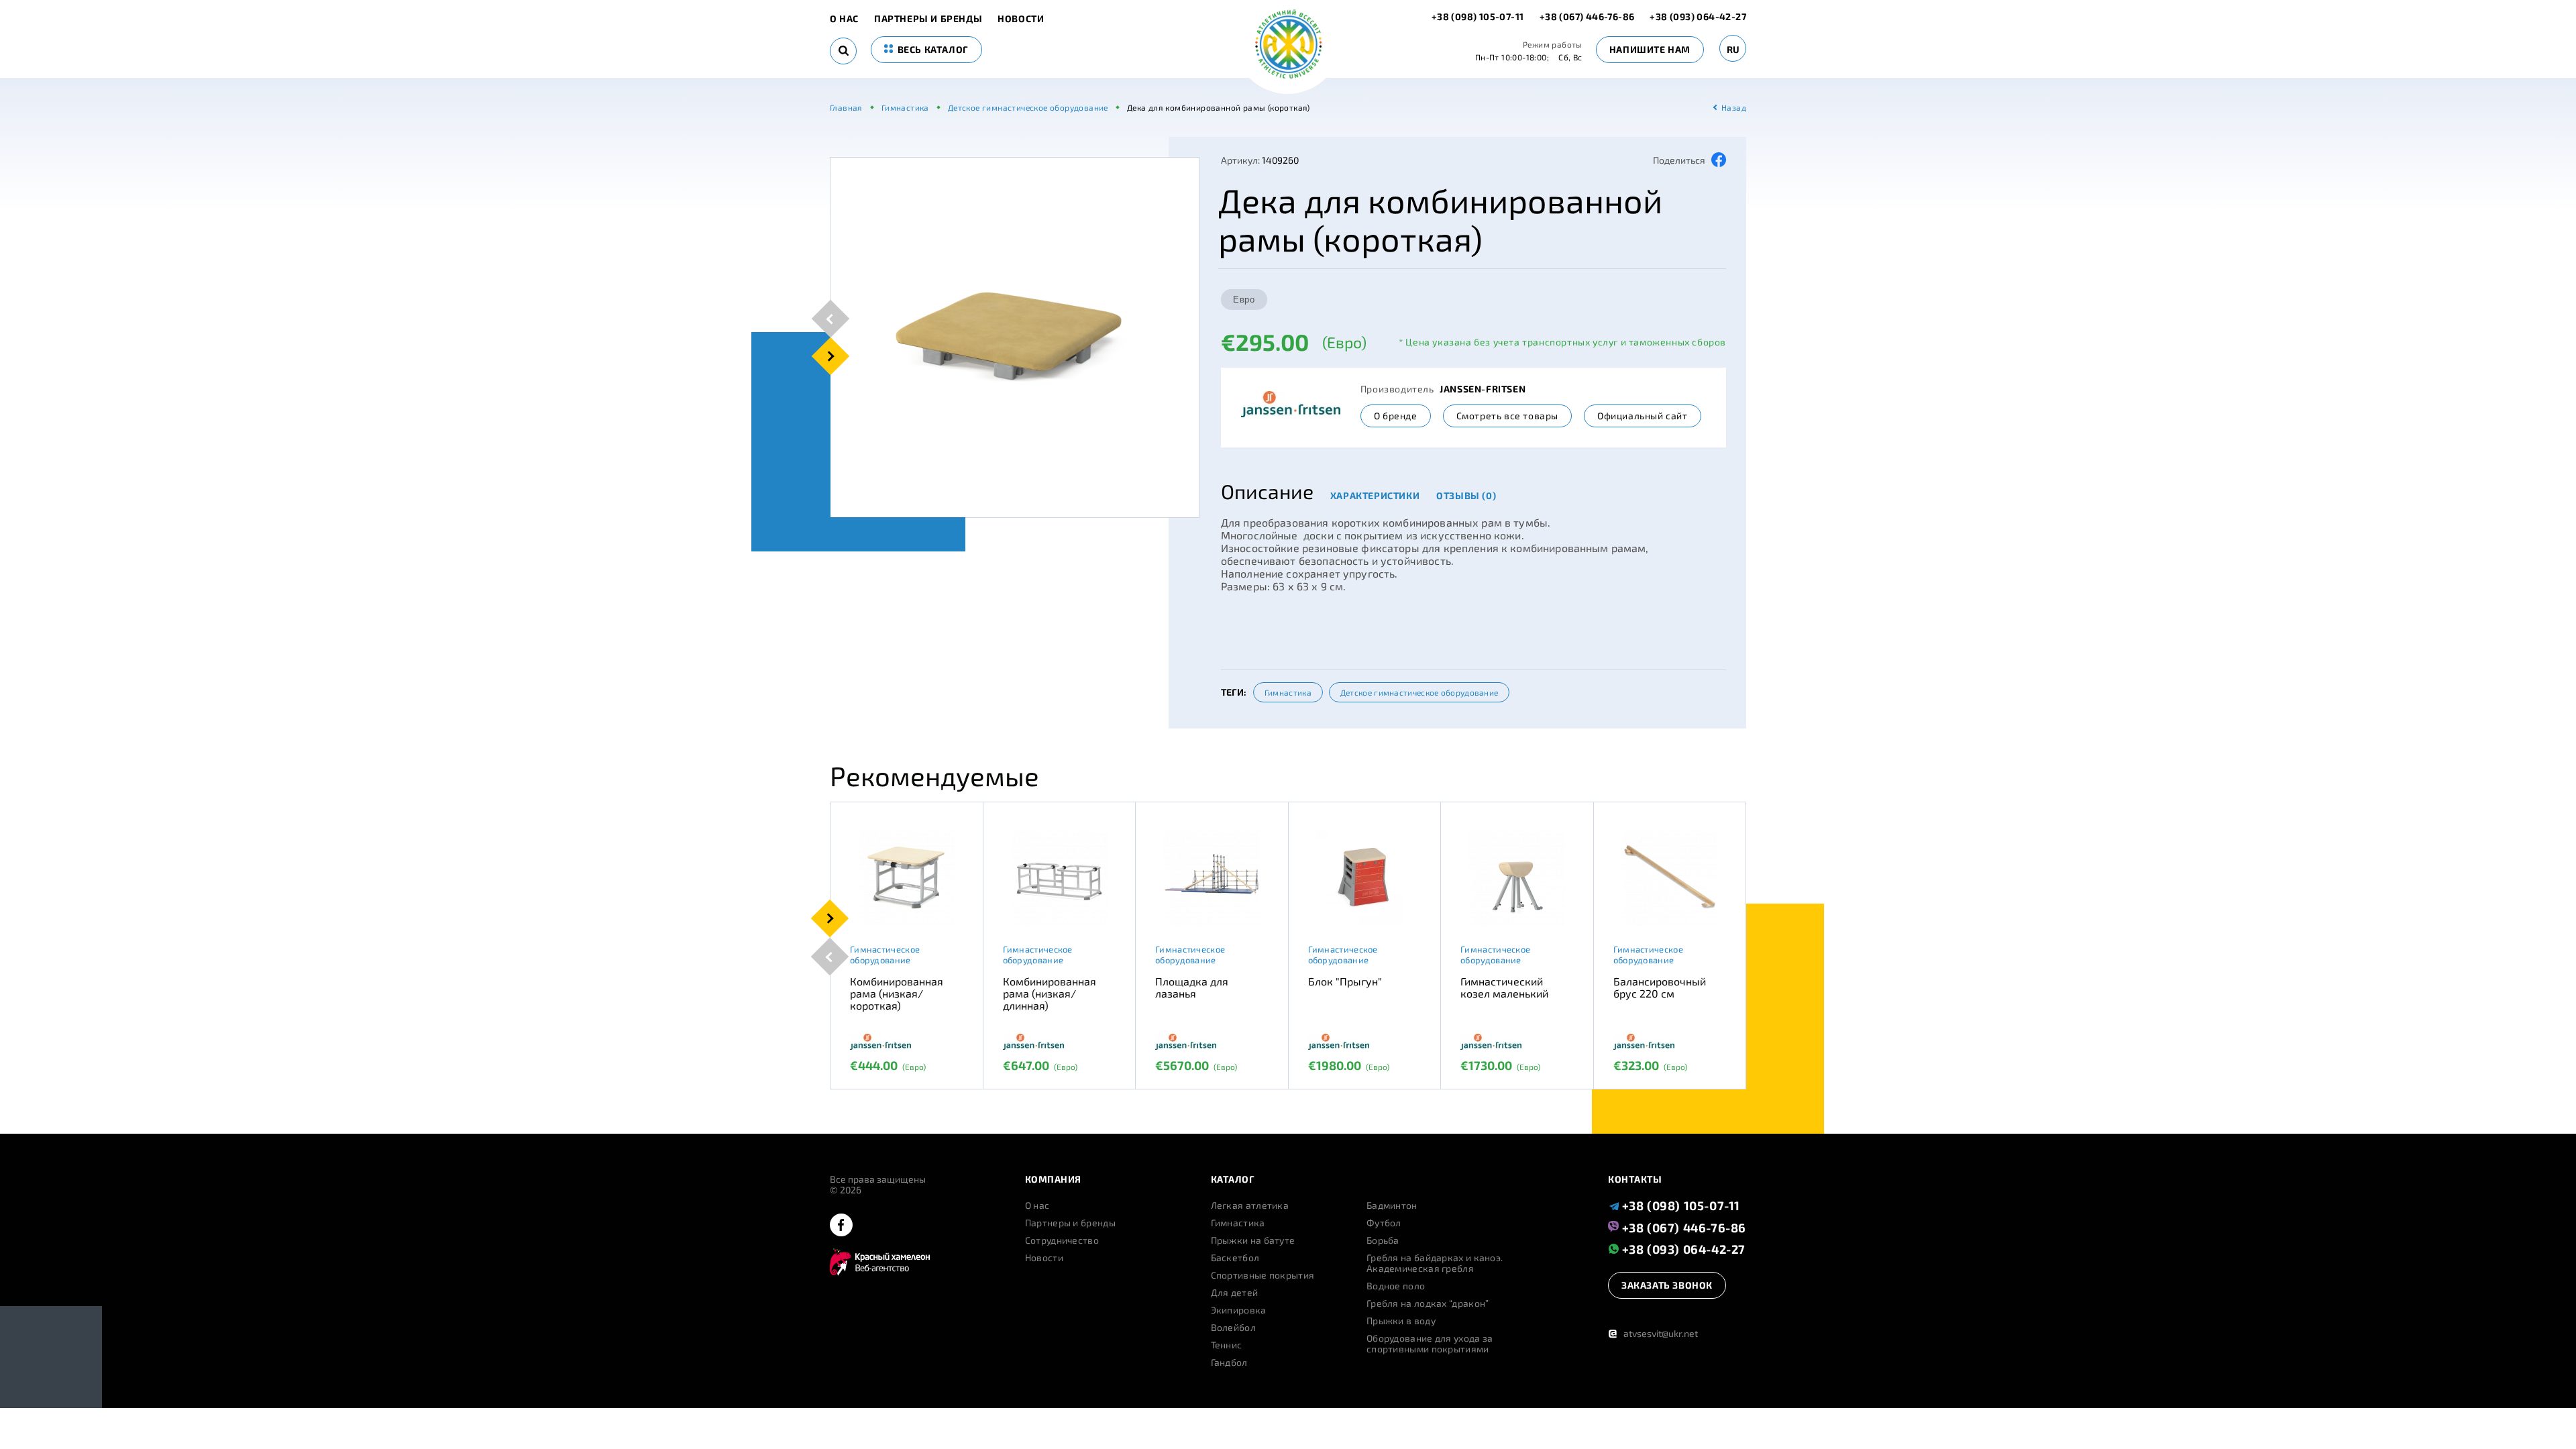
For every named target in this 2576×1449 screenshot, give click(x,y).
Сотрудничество (1062, 1240)
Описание (1267, 491)
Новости (1021, 19)
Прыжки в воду (1401, 1321)
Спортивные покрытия (1263, 1275)
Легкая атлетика (1250, 1205)
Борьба (1383, 1240)
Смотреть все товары (1507, 416)
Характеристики (1375, 495)
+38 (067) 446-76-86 (1587, 16)
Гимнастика (1288, 692)
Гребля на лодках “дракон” (1428, 1303)
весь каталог (932, 49)
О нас (844, 19)
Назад (1734, 107)
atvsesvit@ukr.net (1653, 1333)
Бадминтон (1392, 1205)
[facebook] (841, 1226)
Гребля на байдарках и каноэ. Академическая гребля (1435, 1263)
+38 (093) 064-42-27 (1698, 16)
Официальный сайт (1643, 416)
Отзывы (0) (1466, 495)
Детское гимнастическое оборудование (1419, 692)
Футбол (1384, 1223)
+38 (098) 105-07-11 (1479, 16)
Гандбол (1229, 1362)
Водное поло (1396, 1286)
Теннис (1227, 1345)
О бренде (1396, 416)
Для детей (1235, 1293)
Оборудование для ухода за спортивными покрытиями (1430, 1344)
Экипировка (1239, 1310)
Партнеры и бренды (928, 19)
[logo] (1288, 45)
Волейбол (1233, 1328)
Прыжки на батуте (1253, 1240)
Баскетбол (1235, 1258)
